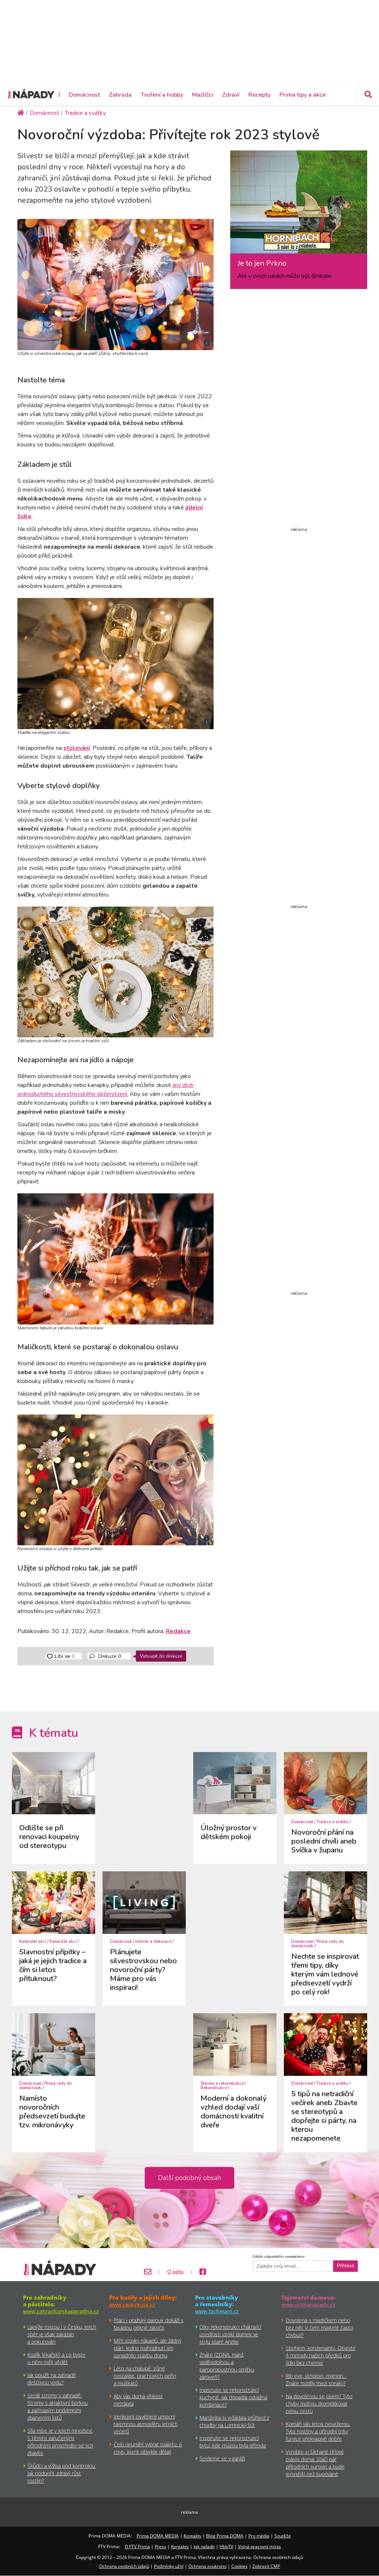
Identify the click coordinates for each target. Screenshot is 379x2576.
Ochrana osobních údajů (124, 2566)
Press (160, 2547)
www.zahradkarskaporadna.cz (61, 2311)
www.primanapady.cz (308, 2305)
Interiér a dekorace (153, 1942)
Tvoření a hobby (162, 95)
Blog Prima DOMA (225, 2536)
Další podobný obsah (189, 2178)
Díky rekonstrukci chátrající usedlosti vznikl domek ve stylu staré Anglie (230, 2334)
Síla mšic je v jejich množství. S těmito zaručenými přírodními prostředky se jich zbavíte (60, 2442)
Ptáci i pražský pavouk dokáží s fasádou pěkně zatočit (149, 2324)
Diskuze (109, 1656)
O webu (175, 2272)
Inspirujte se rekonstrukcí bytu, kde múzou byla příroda (233, 2442)
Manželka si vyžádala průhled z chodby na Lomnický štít (234, 2421)
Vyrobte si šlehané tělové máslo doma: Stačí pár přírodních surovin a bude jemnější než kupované (315, 2463)
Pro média (259, 2536)
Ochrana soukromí (207, 2566)
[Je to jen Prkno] (299, 205)
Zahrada (120, 95)
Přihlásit (346, 2266)
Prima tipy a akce (303, 95)
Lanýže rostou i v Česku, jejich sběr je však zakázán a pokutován (62, 2334)
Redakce (178, 1631)
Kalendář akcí (33, 1942)
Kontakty (192, 2536)
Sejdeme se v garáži (222, 2458)
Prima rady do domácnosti (317, 1944)
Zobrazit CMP (266, 2566)
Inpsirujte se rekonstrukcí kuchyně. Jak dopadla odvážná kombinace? (233, 2397)
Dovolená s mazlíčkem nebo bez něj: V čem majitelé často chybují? (319, 2328)
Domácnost (84, 95)
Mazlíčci (203, 95)
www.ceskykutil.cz (132, 2305)
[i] (115, 283)
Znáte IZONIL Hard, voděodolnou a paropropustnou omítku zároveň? (227, 2366)
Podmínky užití (169, 2566)
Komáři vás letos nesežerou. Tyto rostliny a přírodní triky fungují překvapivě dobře (318, 2431)
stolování (77, 748)
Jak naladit (204, 2547)
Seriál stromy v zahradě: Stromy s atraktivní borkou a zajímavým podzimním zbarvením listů (58, 2407)
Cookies (239, 2566)
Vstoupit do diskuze (161, 1656)
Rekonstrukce (214, 2088)
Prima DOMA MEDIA (158, 2536)
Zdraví (231, 95)
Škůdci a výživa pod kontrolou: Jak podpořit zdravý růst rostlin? (62, 2473)
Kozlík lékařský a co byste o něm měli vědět (56, 2358)
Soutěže (283, 2536)
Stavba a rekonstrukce (222, 2083)
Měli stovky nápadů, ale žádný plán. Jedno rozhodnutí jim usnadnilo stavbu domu (147, 2348)
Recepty (259, 95)
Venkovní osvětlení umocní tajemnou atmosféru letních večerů (146, 2424)
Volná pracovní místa (259, 2547)
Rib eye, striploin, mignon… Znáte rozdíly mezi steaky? (316, 2379)
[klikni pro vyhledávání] (368, 94)
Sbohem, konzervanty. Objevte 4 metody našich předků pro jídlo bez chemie (321, 2355)
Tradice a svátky (332, 1822)
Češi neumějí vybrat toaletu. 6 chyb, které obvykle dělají (148, 2448)
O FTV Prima (137, 2547)
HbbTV (226, 2547)
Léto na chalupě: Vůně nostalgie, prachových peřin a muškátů (145, 2376)
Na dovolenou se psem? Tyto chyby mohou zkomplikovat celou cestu (319, 2404)
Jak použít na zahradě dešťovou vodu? (52, 2379)
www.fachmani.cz (217, 2311)
